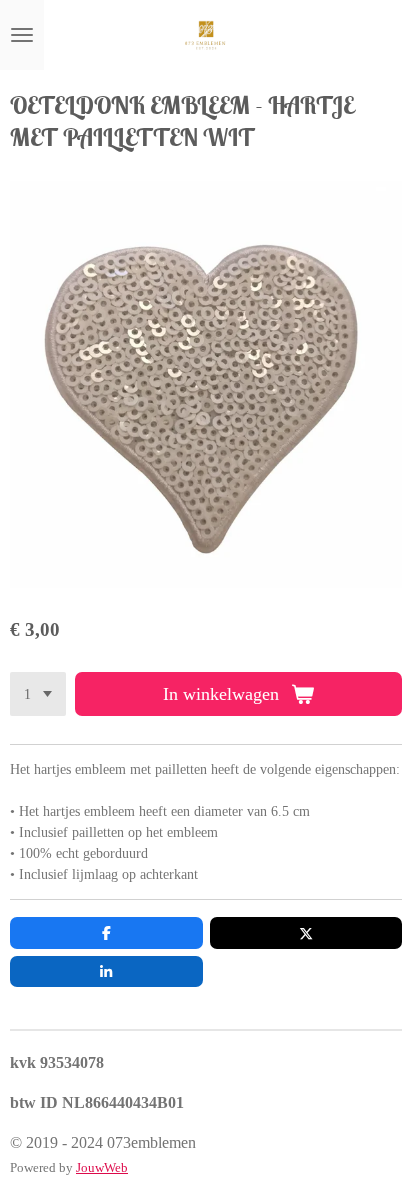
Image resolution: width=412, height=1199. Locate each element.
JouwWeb (102, 1167)
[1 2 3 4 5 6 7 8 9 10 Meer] (38, 694)
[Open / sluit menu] (22, 35)
